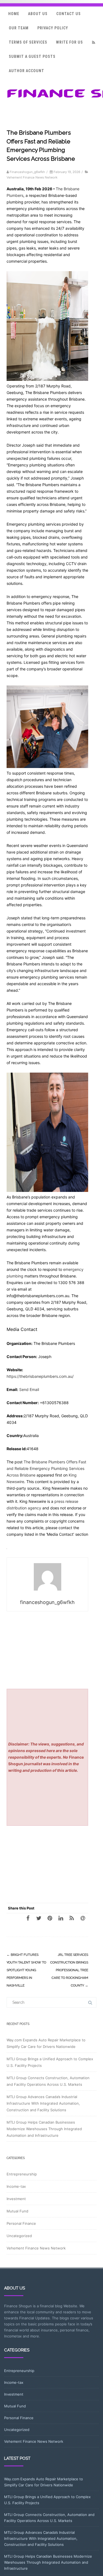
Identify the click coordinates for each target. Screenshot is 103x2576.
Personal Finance (21, 2223)
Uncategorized (19, 2236)
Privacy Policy (53, 28)
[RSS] (93, 42)
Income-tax (16, 2186)
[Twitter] (39, 1918)
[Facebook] (28, 1918)
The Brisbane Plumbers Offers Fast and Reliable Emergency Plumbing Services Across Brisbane (46, 1468)
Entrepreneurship (22, 2174)
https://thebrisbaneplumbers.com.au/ (40, 1376)
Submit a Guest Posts (32, 56)
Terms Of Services (28, 42)
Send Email (29, 1389)
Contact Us (69, 14)
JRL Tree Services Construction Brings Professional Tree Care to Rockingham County (69, 1970)
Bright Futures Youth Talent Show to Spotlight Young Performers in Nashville (26, 1970)
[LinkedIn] (61, 1918)
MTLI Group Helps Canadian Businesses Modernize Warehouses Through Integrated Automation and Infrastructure (44, 2129)
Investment (16, 2199)
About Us (38, 14)
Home (14, 14)
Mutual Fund (17, 2211)
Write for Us (69, 42)
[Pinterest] (50, 1918)
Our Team (19, 28)
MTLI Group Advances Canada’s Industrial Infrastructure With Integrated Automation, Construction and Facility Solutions (43, 2103)
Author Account (27, 71)
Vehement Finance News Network (32, 177)
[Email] (83, 1918)
